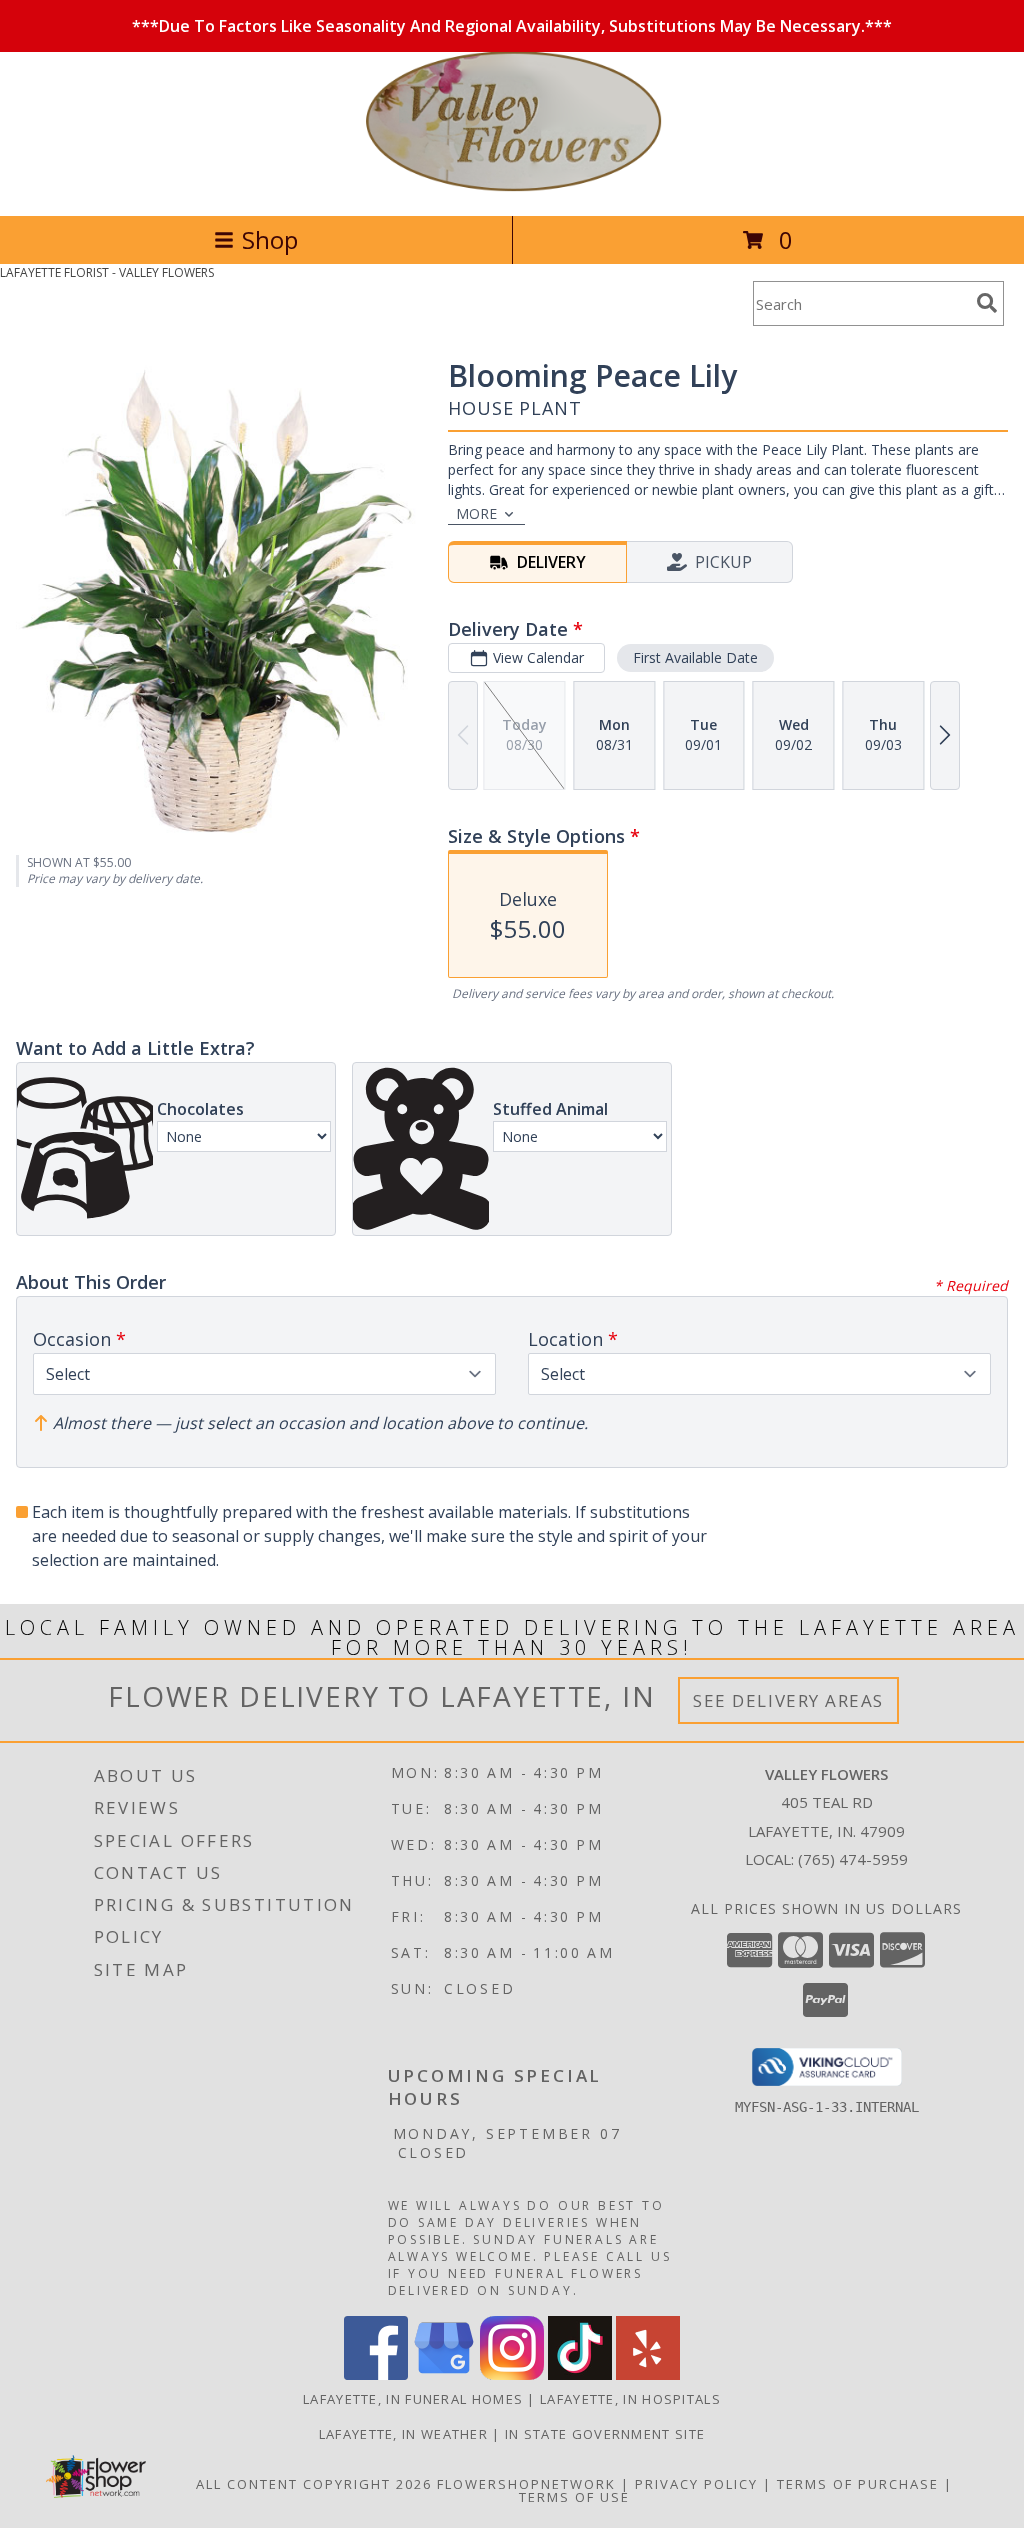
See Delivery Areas (788, 1700)
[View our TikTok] (580, 2374)
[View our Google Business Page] (444, 2374)
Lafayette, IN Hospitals (630, 2399)
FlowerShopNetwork (526, 2484)
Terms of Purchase (858, 2484)
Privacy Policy (696, 2484)
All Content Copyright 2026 (314, 2484)
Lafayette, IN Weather (403, 2434)
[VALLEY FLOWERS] (512, 186)
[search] (987, 303)
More (476, 513)
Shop (270, 239)
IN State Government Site (605, 2434)
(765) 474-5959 (853, 1859)
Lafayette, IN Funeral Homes (413, 2399)
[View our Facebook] (376, 2374)
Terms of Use (574, 2497)
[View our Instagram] (512, 2374)
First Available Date (695, 657)
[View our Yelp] (648, 2374)
